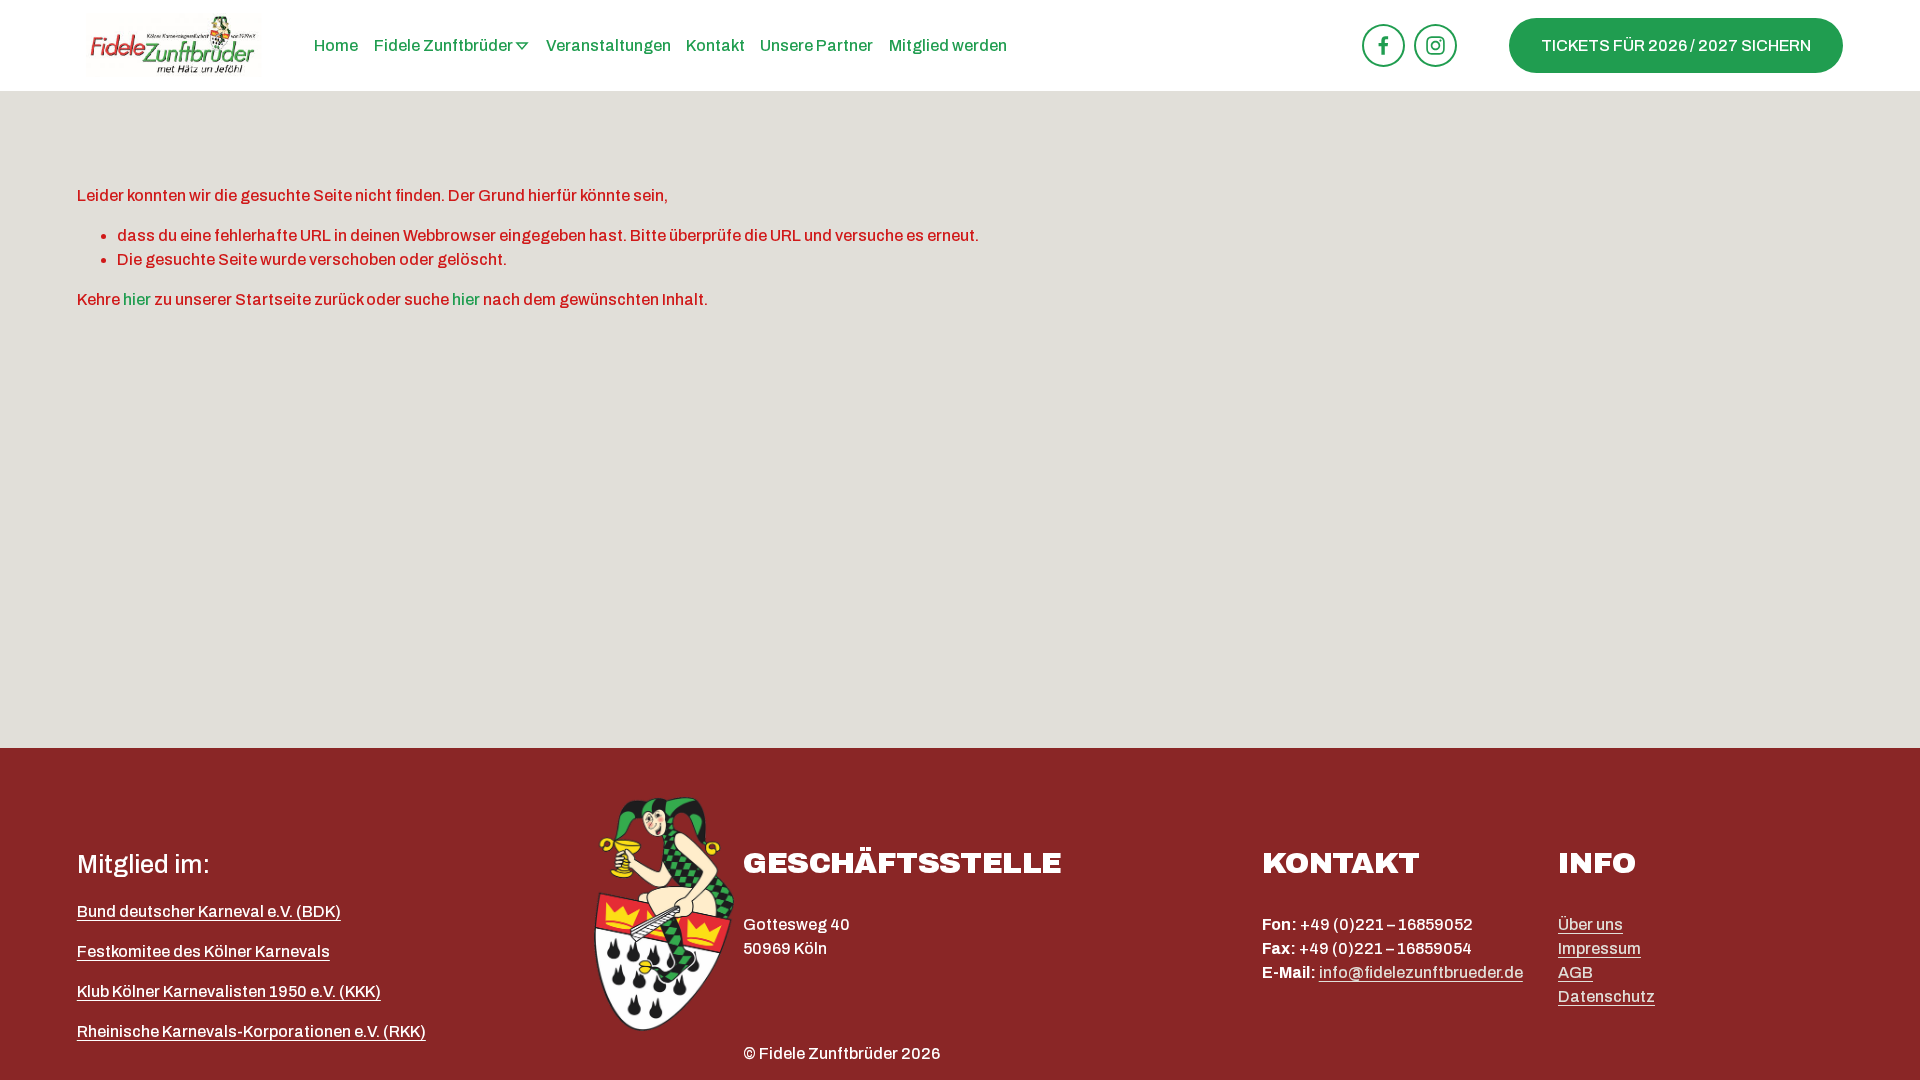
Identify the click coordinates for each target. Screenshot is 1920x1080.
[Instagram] (1435, 45)
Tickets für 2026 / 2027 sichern (1676, 45)
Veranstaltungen (608, 45)
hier (137, 299)
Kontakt (715, 45)
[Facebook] (1383, 45)
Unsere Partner (816, 45)
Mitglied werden (948, 45)
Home (336, 45)
